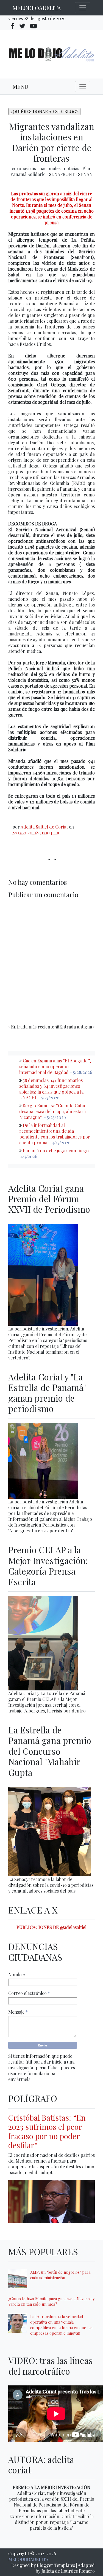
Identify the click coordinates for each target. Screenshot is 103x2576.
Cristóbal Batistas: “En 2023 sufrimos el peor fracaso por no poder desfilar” (47, 2131)
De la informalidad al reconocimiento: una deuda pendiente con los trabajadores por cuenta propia (55, 1134)
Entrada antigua (76, 1027)
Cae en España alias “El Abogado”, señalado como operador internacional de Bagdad (55, 1066)
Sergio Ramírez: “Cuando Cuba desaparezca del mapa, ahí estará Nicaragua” (52, 1111)
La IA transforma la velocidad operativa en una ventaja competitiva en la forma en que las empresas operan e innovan (61, 2325)
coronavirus (24, 168)
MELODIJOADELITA (37, 8)
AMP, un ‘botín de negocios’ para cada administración (60, 2275)
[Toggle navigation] (83, 8)
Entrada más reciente (33, 1027)
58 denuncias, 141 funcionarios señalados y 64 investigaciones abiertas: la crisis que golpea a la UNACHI (51, 1089)
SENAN (85, 174)
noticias (72, 168)
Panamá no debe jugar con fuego (56, 1151)
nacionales (50, 168)
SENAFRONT (62, 174)
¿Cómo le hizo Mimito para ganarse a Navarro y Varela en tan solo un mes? (51, 2301)
